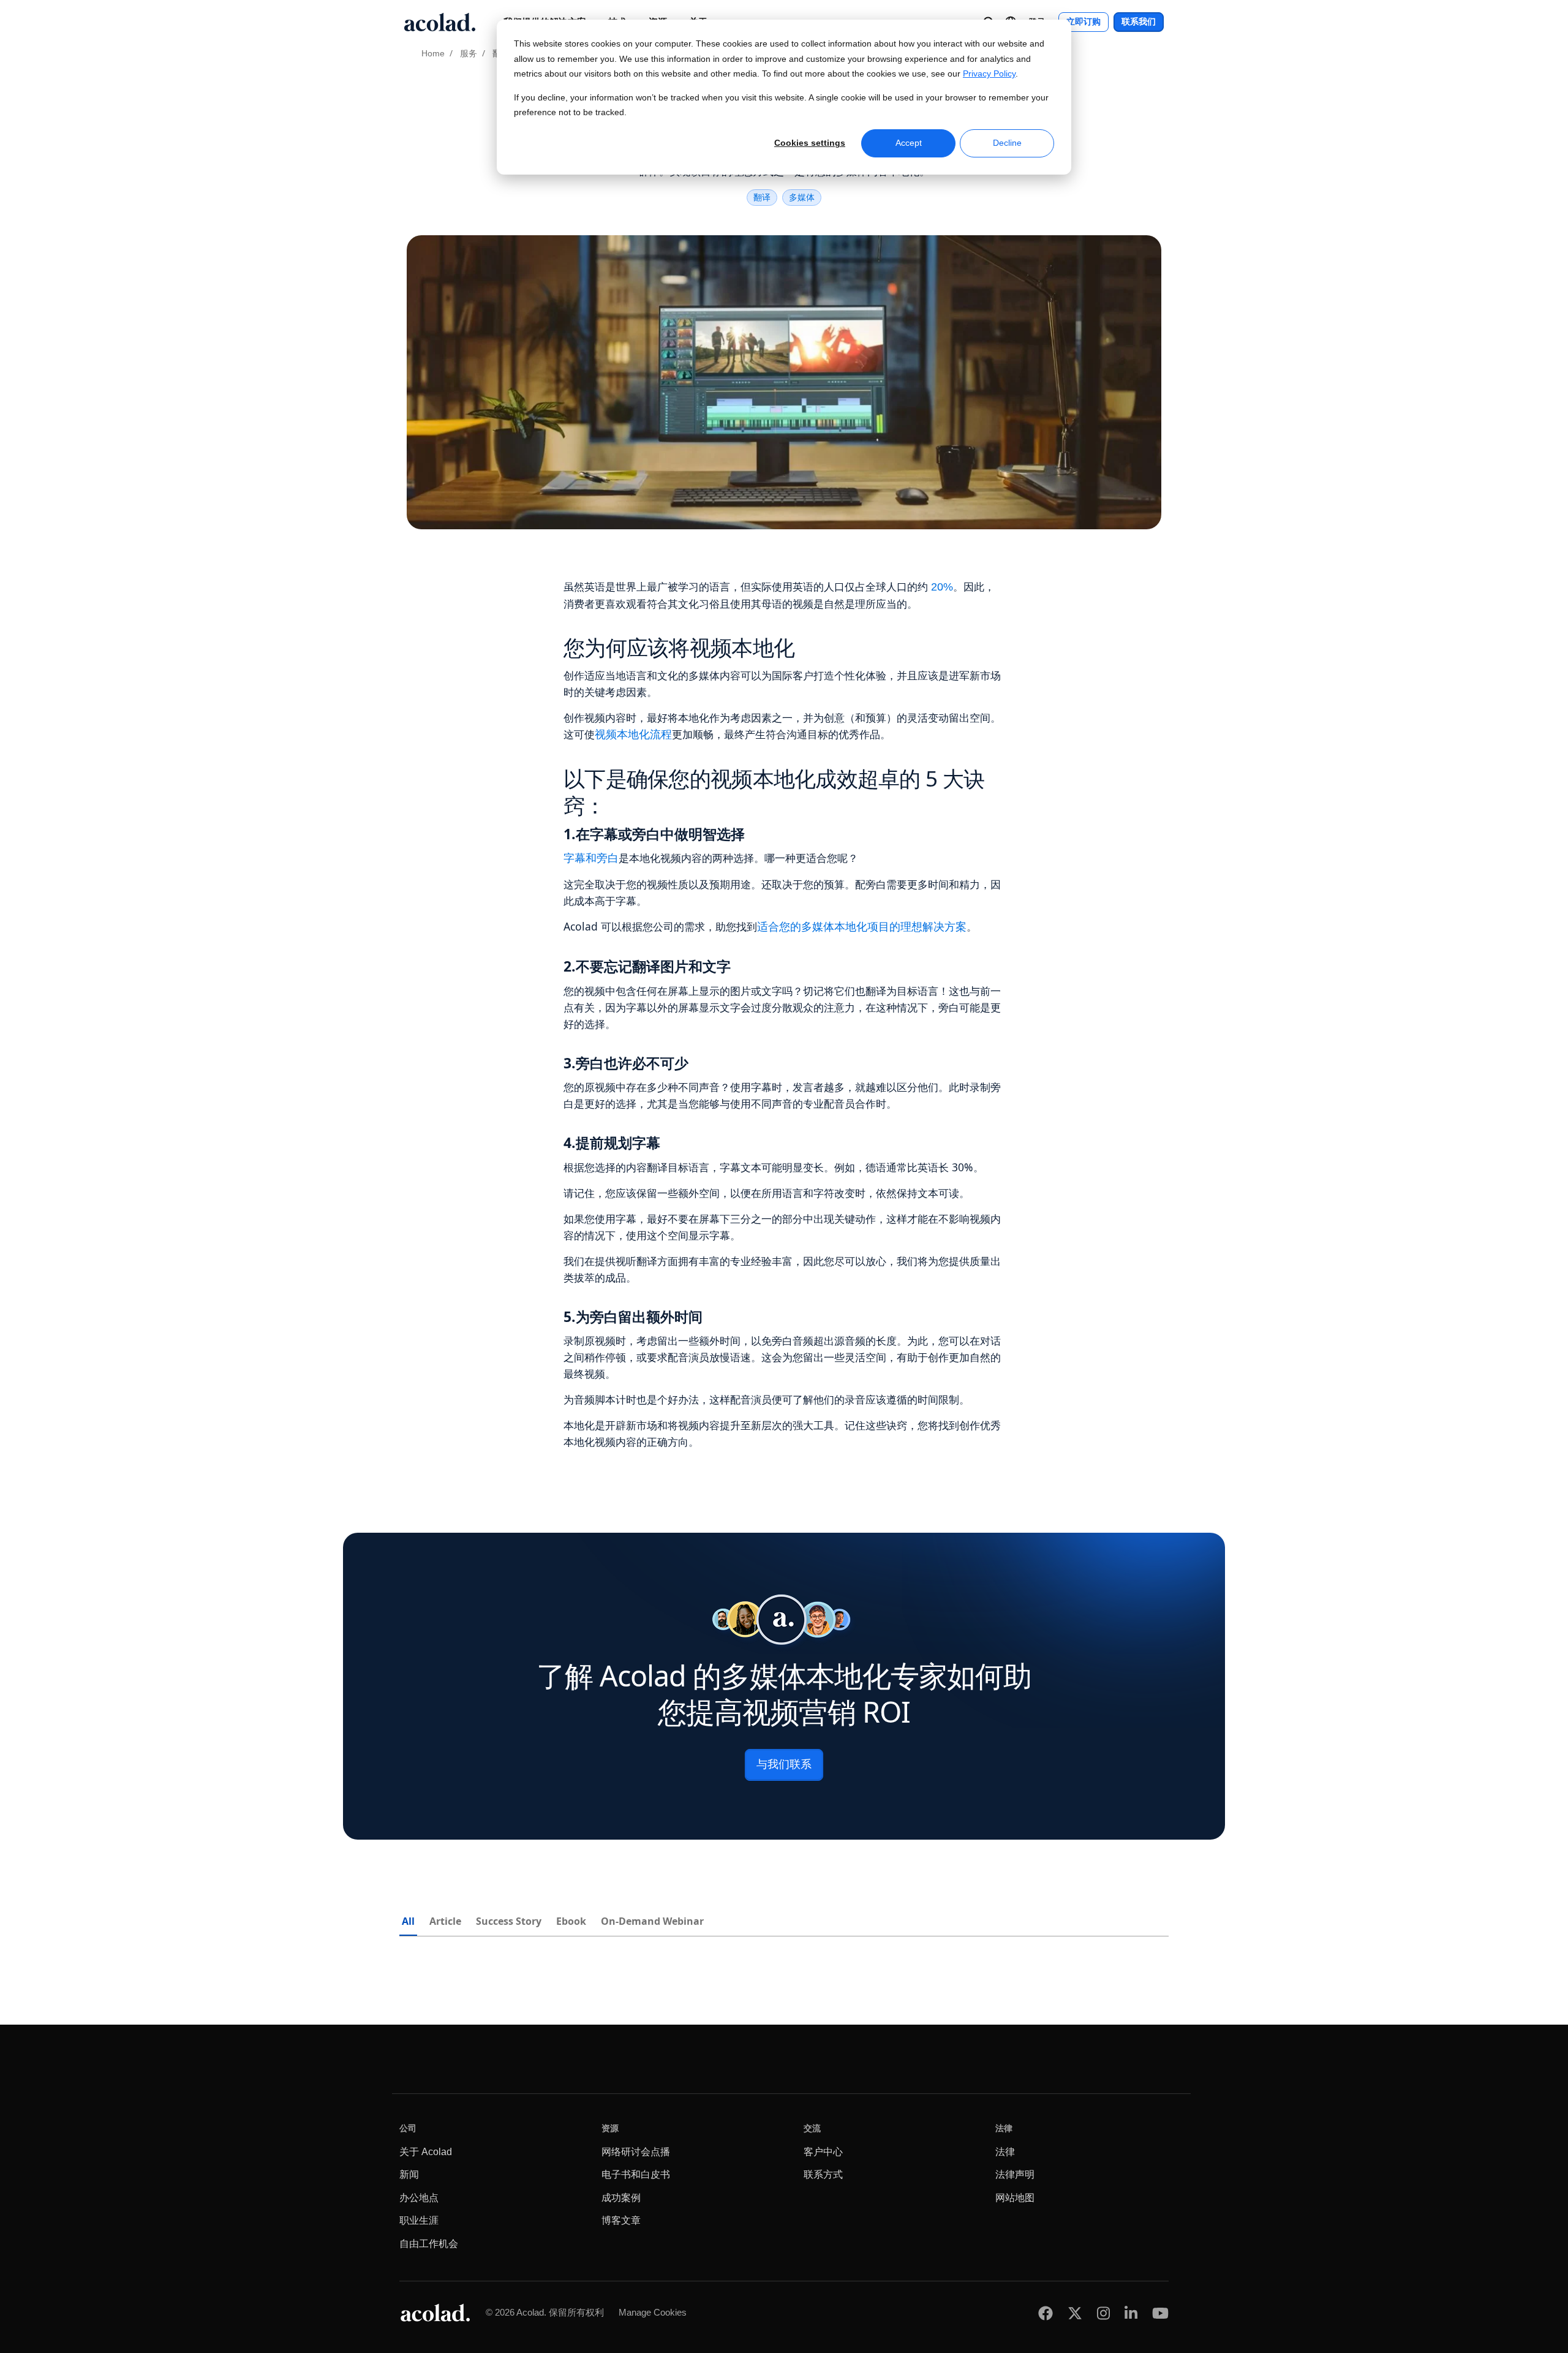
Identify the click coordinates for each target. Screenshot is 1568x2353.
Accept (909, 143)
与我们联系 (784, 1764)
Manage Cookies (653, 2312)
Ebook (571, 1921)
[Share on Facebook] (1046, 2313)
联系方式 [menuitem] (823, 2174)
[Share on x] (1075, 2313)
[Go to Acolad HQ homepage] (440, 22)
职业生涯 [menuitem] (419, 2220)
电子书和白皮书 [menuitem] (636, 2174)
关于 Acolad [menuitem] (426, 2152)
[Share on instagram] (1103, 2313)
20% (942, 587)
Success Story (509, 1921)
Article (445, 1921)
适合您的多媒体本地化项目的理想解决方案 (862, 927)
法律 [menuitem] (1005, 2152)
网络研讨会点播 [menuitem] (636, 2152)
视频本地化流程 (633, 735)
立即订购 (1084, 22)
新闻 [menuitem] (409, 2174)
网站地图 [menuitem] (1015, 2198)
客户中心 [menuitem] (823, 2152)
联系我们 (1139, 22)
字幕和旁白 (591, 858)
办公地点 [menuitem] (419, 2198)
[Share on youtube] (1160, 2313)
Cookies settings (810, 143)
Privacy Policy (989, 74)
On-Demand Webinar (652, 1921)
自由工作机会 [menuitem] (429, 2244)
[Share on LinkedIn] (1131, 2313)
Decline (1007, 143)
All (408, 1921)
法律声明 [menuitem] (1015, 2174)
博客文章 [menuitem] (621, 2220)
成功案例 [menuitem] (621, 2198)
